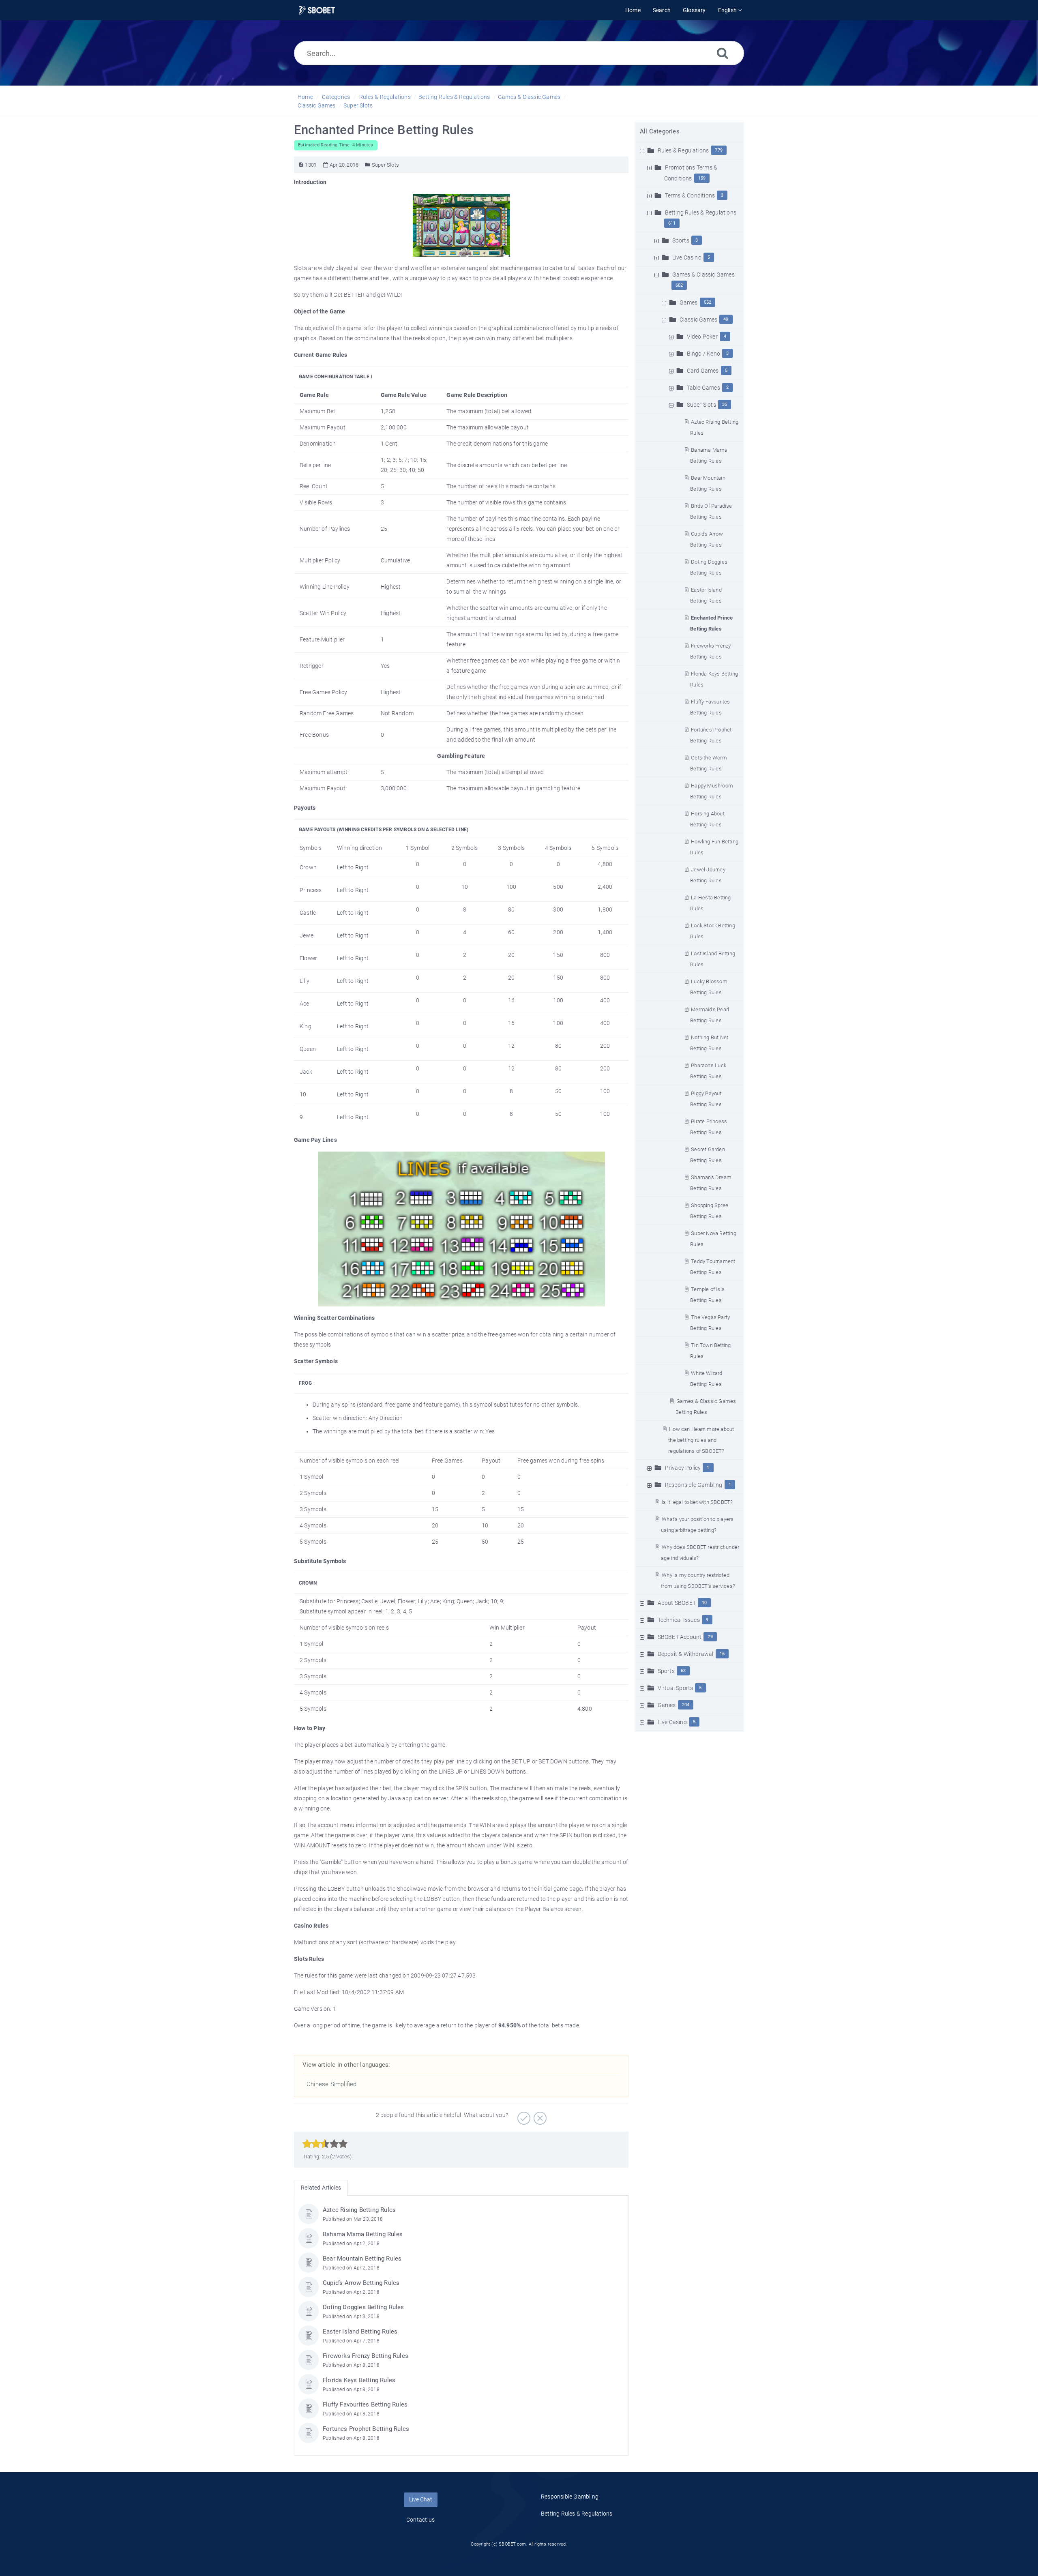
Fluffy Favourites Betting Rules (365, 2404)
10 (704, 1603)
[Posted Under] (368, 165)
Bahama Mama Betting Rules (363, 2234)
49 (726, 319)
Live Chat (421, 2499)
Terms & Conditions (690, 195)
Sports (681, 240)
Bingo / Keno (703, 354)
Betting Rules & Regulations (454, 97)
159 (702, 178)
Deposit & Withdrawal (686, 1654)
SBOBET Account (680, 1637)
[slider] (325, 2144)
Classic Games (317, 105)
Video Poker (702, 337)
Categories (336, 97)
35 (725, 404)
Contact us (420, 2520)
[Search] (723, 53)
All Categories (660, 131)
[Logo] (317, 10)
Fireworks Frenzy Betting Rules (366, 2356)
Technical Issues (679, 1620)
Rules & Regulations (385, 97)
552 (708, 302)
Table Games (703, 388)
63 (683, 1671)
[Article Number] (301, 165)
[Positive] (523, 2115)
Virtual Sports (676, 1688)
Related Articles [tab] (321, 2188)
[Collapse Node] (643, 150)
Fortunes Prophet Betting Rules (366, 2429)
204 (686, 1705)
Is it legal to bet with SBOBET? (697, 1502)
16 (722, 1654)
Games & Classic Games (529, 97)
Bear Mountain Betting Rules (362, 2259)
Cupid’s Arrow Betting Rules (361, 2283)
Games (689, 302)
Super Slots (358, 105)
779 (719, 150)
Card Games (703, 371)
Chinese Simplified (332, 2084)
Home (305, 97)
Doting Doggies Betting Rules (364, 2307)
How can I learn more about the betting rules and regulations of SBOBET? (701, 1440)
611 (672, 223)
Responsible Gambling (694, 1485)
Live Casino (687, 257)
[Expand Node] (650, 167)
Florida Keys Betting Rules (359, 2380)
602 (679, 285)
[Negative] (539, 2115)
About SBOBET (677, 1603)
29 (710, 1637)
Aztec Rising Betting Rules (359, 2210)
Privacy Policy (683, 1468)
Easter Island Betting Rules (360, 2331)
